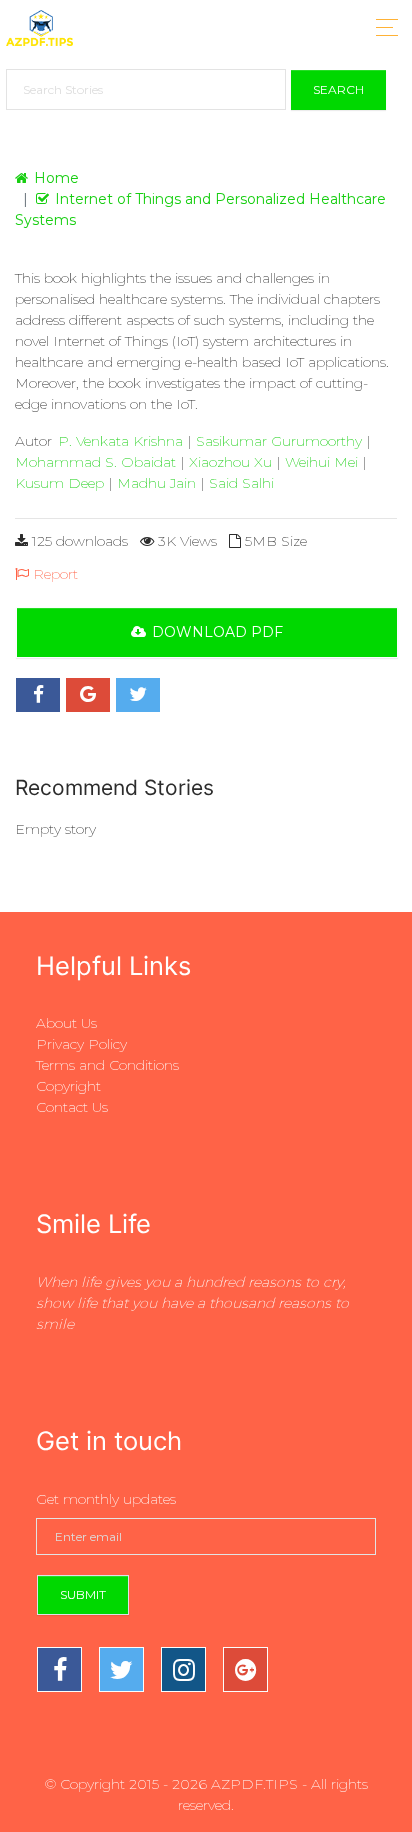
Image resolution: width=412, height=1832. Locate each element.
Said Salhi (241, 483)
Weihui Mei (321, 462)
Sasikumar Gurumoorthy (279, 441)
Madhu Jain (156, 483)
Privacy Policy (81, 1044)
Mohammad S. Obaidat (95, 462)
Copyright (68, 1086)
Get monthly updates (106, 1499)
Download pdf (217, 632)
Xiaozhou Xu (230, 462)
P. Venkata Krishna (120, 441)
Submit (83, 1594)
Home (56, 178)
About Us (66, 1023)
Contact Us (72, 1107)
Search (338, 89)
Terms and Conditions (107, 1065)
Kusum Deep (59, 483)
